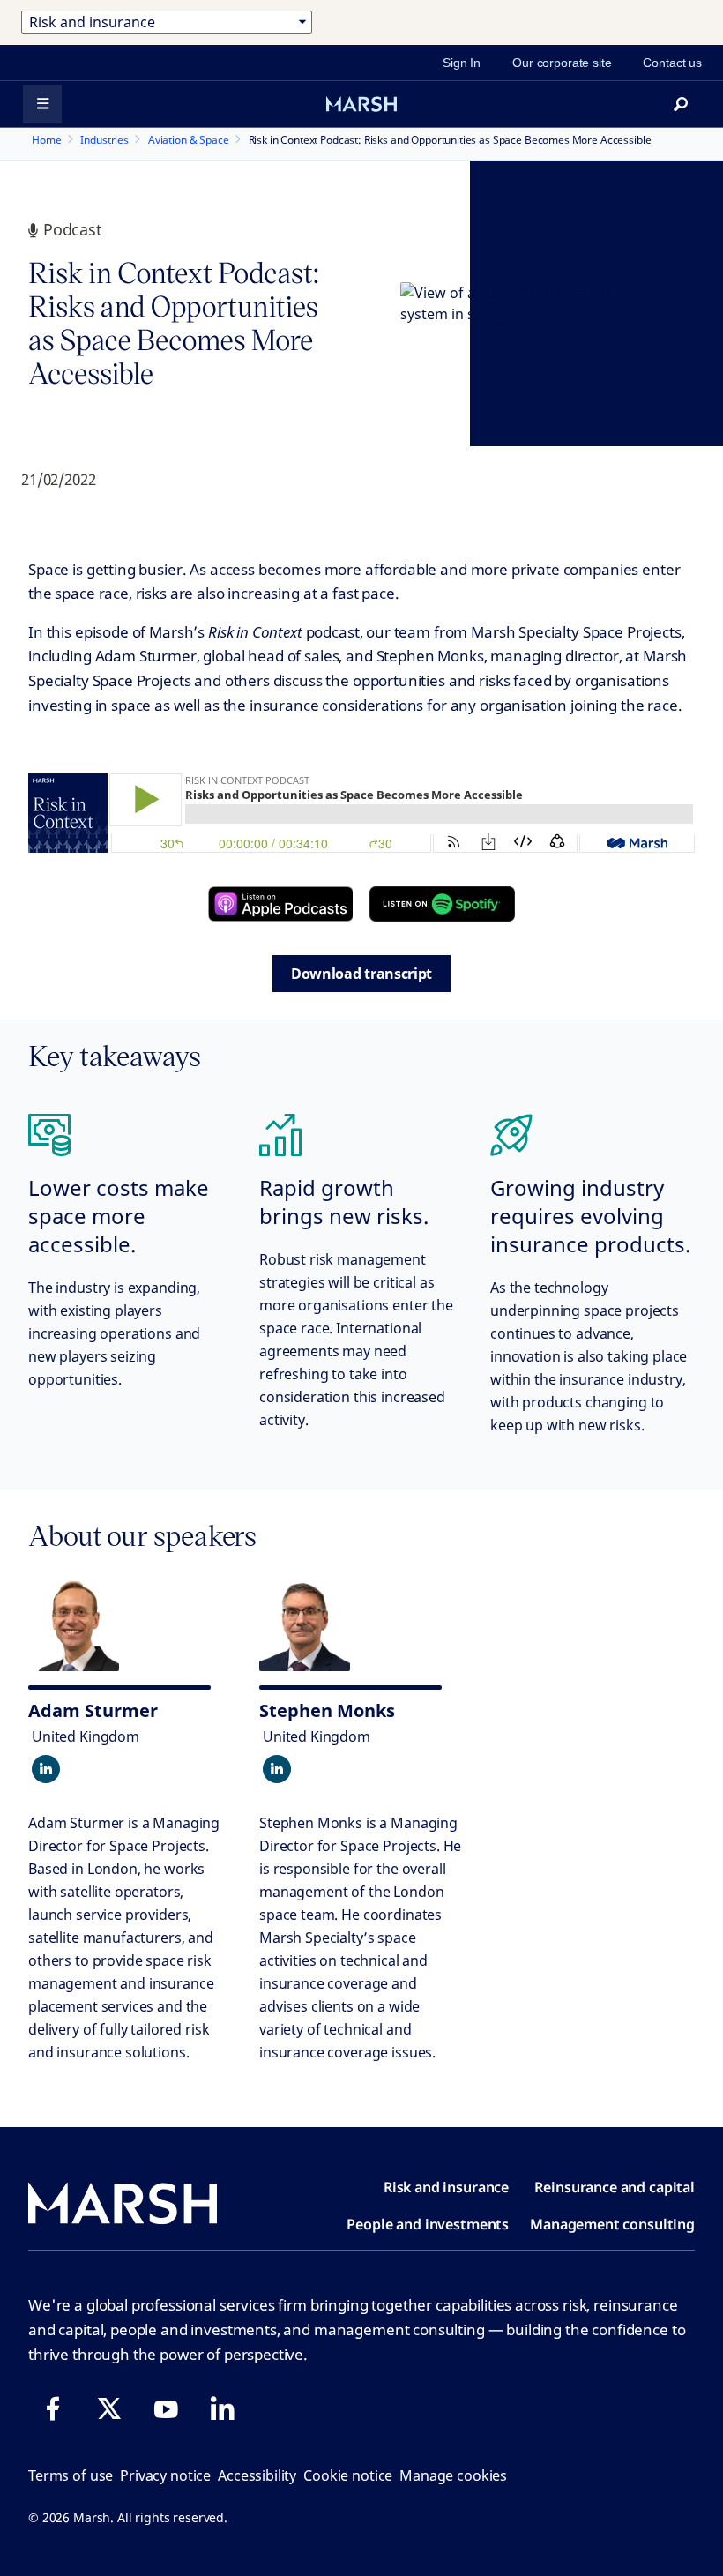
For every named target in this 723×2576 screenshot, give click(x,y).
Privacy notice (165, 2475)
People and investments (428, 2224)
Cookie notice (348, 2475)
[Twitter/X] (109, 2408)
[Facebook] (53, 2408)
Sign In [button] (462, 63)
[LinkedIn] (222, 2408)
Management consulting (612, 2224)
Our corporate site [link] (562, 63)
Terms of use (71, 2475)
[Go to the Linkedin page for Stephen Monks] (277, 1769)
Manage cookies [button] (453, 2475)
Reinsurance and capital (615, 2187)
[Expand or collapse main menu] (42, 104)
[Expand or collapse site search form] (681, 104)
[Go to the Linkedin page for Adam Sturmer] (46, 1769)
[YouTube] (166, 2408)
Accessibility (257, 2475)
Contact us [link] (672, 63)
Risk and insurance (446, 2187)
